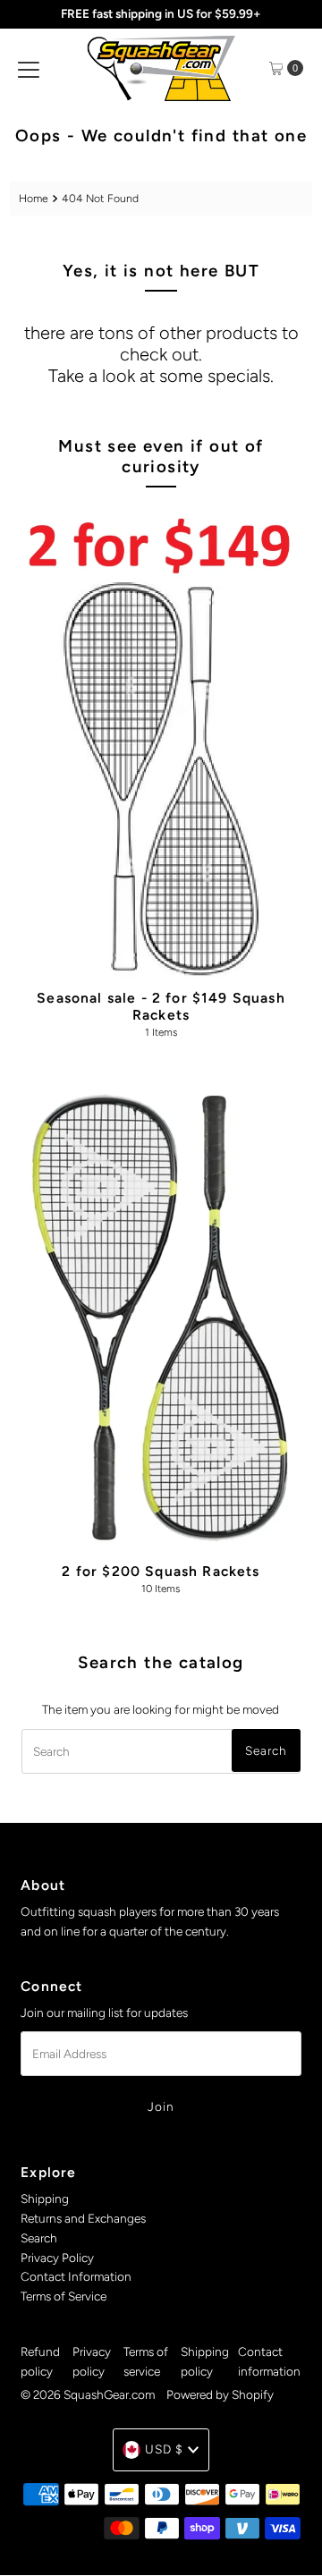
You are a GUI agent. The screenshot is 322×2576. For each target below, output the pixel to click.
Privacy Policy (57, 2258)
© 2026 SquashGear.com (88, 2394)
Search (39, 2238)
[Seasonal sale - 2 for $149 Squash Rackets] (161, 741)
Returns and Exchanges (83, 2218)
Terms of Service (64, 2296)
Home (34, 198)
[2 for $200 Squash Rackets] (161, 1313)
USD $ (164, 2449)
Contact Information (76, 2276)
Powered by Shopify (220, 2394)
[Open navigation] (29, 68)
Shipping (45, 2199)
